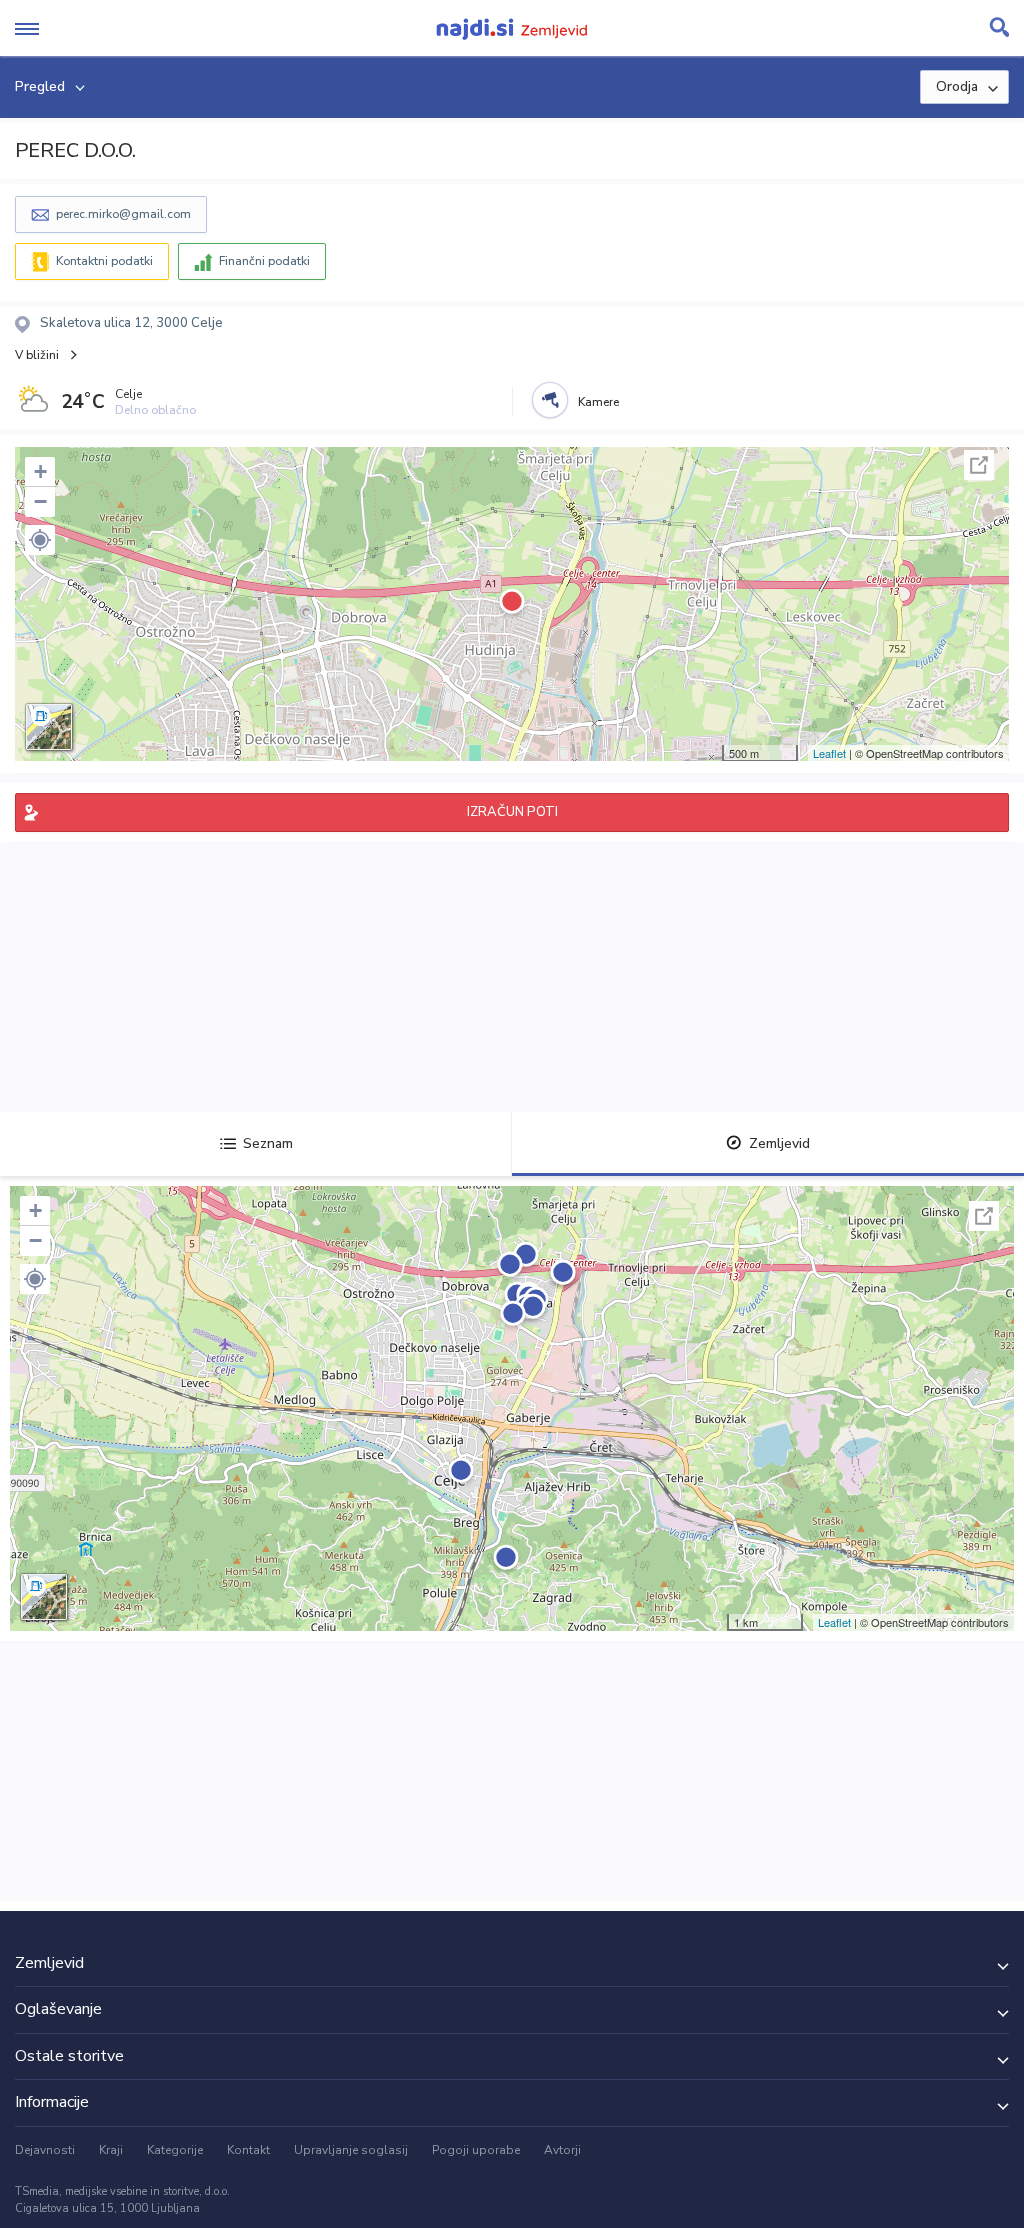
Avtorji (562, 2150)
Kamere (598, 402)
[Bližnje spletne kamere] (550, 400)
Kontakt (248, 2150)
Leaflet (829, 753)
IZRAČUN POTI (512, 812)
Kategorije (175, 2150)
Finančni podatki (264, 261)
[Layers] (49, 727)
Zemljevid (779, 1143)
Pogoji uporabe (476, 2150)
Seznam (268, 1143)
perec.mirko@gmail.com (123, 214)
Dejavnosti (45, 2150)
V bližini (37, 355)
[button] (40, 540)
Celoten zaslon (979, 465)
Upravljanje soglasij (351, 2150)
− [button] (40, 501)
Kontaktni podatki (104, 261)
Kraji (111, 2150)
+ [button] (40, 471)
